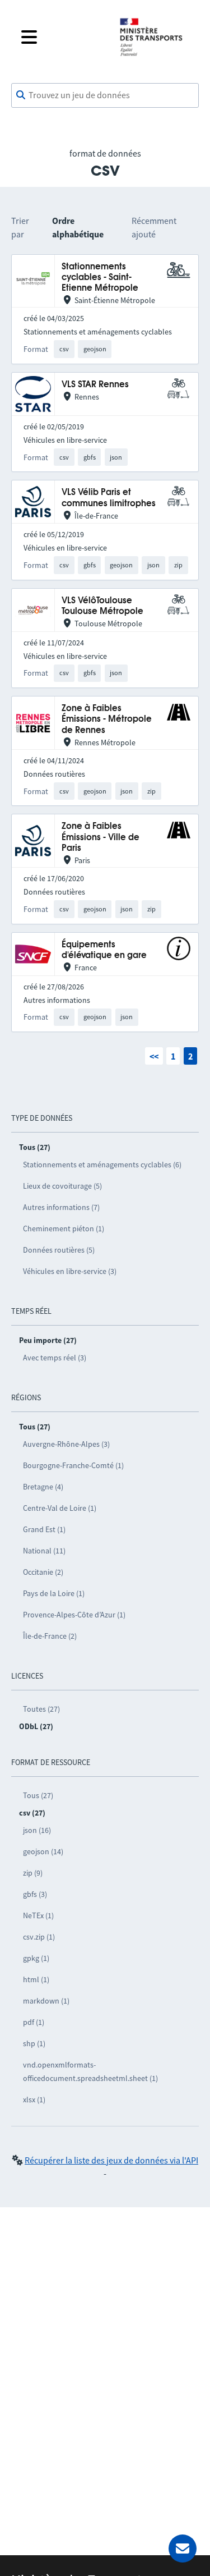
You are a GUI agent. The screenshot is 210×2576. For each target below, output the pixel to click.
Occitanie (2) (43, 1572)
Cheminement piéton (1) (64, 1229)
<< (154, 1056)
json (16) (37, 1830)
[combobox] (105, 95)
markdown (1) (46, 2001)
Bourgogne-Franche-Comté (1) (73, 1465)
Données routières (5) (59, 1250)
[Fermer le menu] (61, 37)
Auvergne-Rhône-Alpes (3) (66, 1444)
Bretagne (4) (43, 1487)
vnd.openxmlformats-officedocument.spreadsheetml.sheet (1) (90, 2071)
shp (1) (34, 2043)
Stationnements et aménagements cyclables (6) (102, 1165)
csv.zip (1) (39, 1937)
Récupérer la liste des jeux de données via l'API (111, 2160)
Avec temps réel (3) (55, 1358)
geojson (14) (43, 1851)
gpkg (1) (36, 1958)
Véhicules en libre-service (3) (70, 1271)
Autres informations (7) (61, 1207)
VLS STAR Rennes (95, 385)
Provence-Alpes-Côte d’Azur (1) (74, 1615)
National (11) (44, 1551)
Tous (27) (38, 1795)
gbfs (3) (35, 1894)
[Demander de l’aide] (183, 2549)
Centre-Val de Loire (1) (60, 1508)
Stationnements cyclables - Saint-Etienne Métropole (100, 278)
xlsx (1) (34, 2100)
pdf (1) (34, 2022)
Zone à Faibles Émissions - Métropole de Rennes (107, 719)
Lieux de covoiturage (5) (62, 1186)
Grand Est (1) (44, 1529)
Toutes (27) (41, 1709)
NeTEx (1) (38, 1915)
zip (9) (33, 1873)
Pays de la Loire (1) (54, 1593)
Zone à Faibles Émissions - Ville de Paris (101, 837)
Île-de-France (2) (50, 1636)
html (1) (36, 1979)
